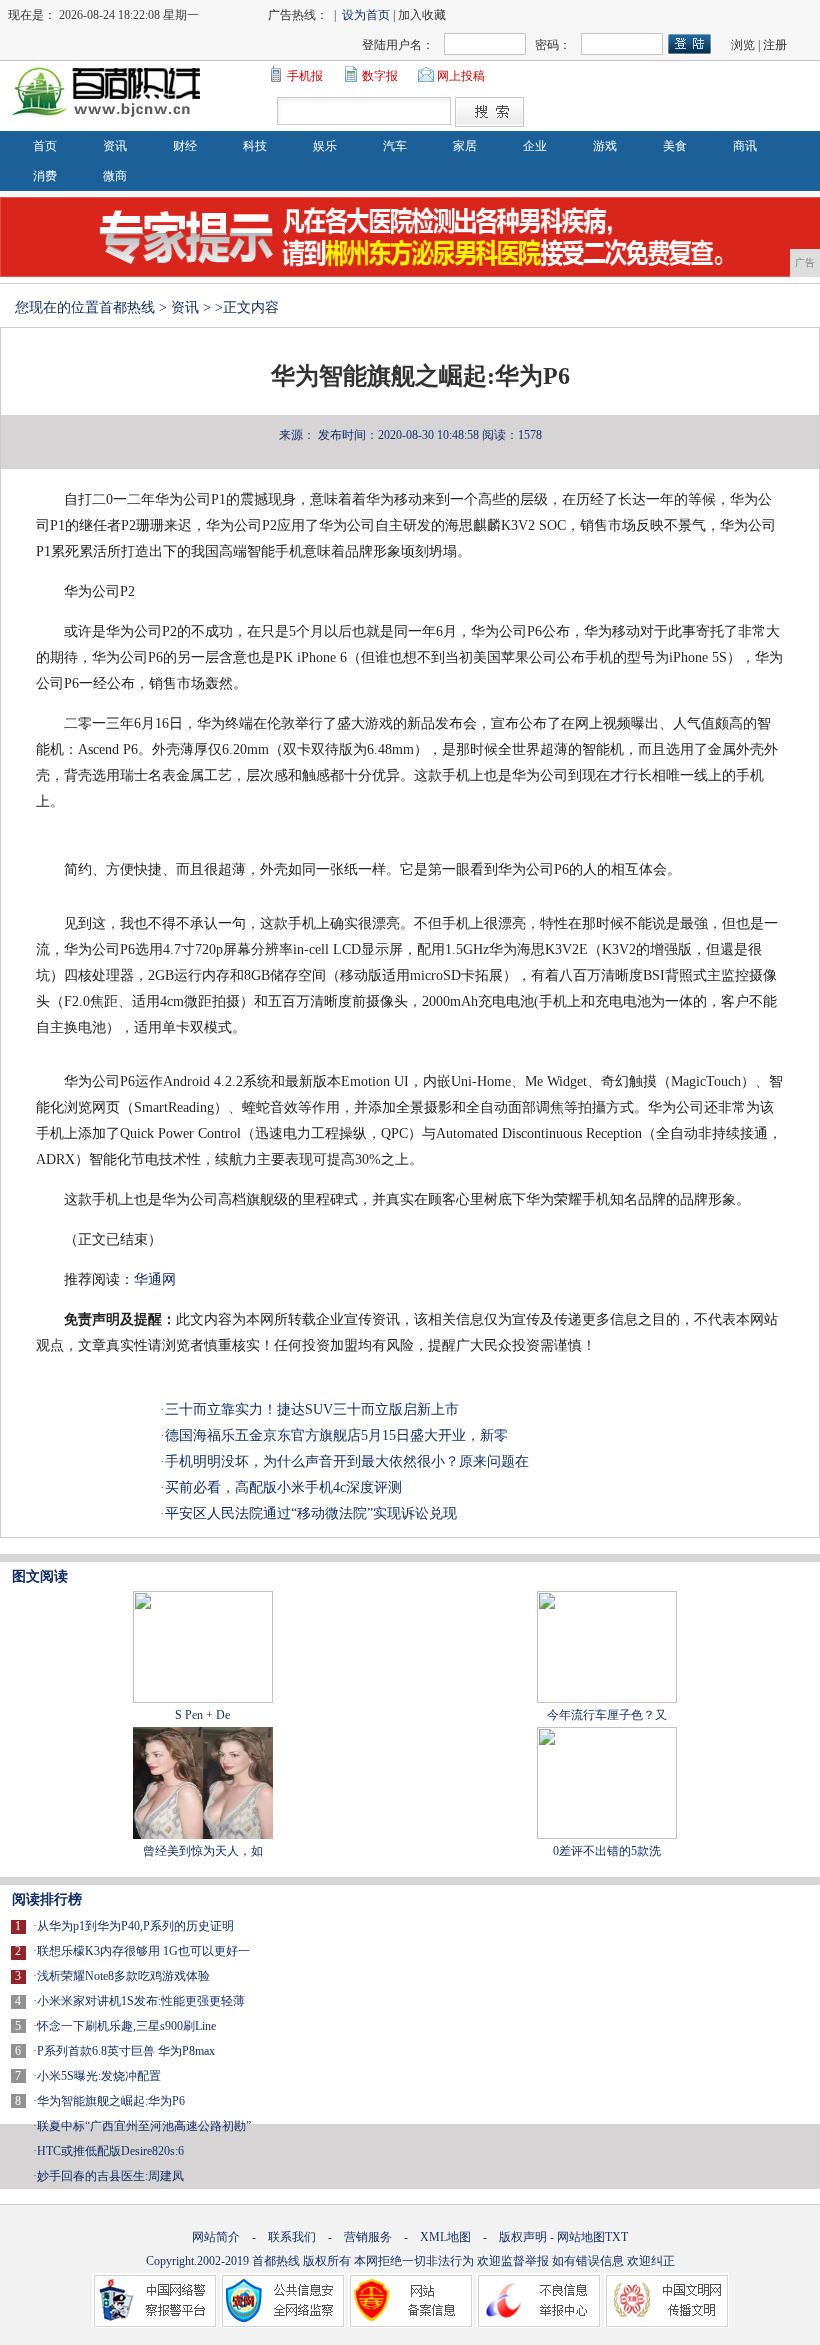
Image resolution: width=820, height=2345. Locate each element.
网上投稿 (461, 76)
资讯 (115, 146)
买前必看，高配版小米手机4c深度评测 (283, 1487)
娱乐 (325, 146)
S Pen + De (202, 1715)
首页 (45, 146)
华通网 (155, 1279)
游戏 (605, 146)
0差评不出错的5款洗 (607, 1851)
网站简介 (216, 2237)
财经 (185, 146)
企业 (535, 146)
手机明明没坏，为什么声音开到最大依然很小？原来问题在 (347, 1461)
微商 (115, 176)
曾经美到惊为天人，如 (203, 1851)
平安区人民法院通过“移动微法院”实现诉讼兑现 (311, 1513)
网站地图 (581, 2237)
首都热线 (127, 307)
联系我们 (292, 2237)
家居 (465, 146)
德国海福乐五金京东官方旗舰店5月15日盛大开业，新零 (336, 1435)
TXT (616, 2237)
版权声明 (523, 2237)
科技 (255, 146)
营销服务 (368, 2237)
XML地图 (445, 2237)
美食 (675, 146)
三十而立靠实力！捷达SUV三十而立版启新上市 (312, 1409)
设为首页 (366, 15)
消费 (45, 176)
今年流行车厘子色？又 (607, 1715)
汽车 (395, 146)
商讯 (745, 146)
